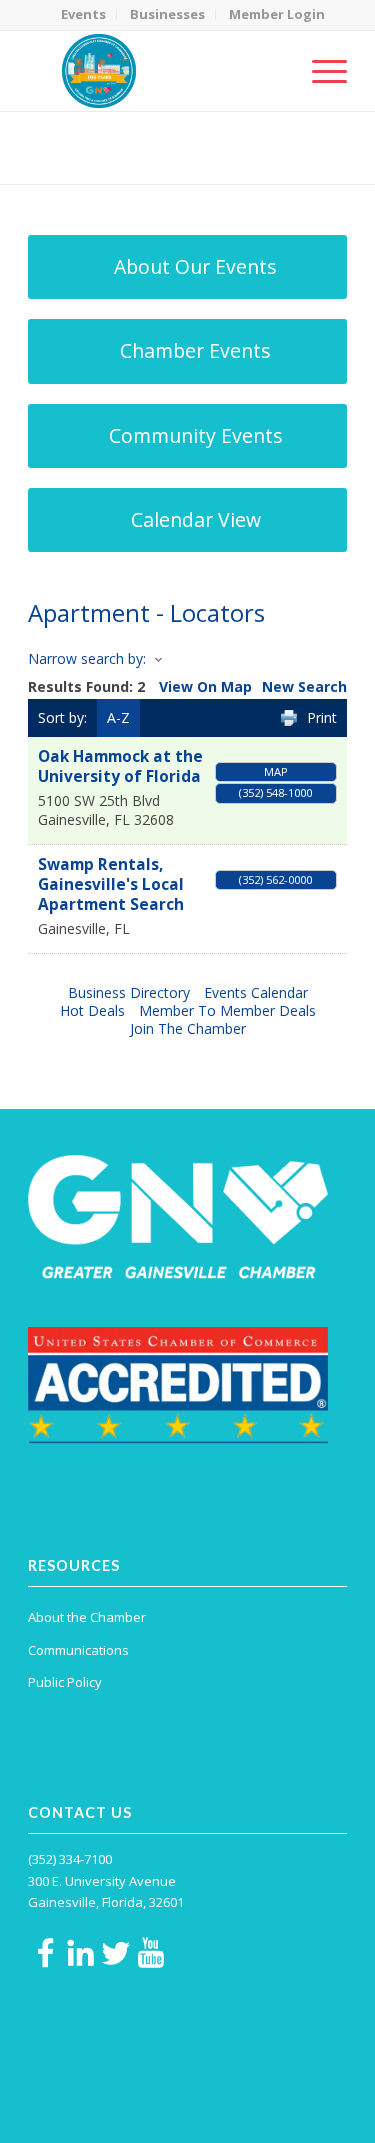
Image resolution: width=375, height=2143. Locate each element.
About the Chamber (87, 1617)
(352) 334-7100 (70, 1859)
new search (304, 686)
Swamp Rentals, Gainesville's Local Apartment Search (111, 884)
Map (276, 771)
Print (322, 717)
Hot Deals (92, 1010)
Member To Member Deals (227, 1010)
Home (125, 160)
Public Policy (65, 1682)
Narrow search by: (87, 658)
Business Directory (129, 992)
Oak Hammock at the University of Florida (120, 766)
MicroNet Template (97, 139)
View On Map (205, 686)
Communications (78, 1650)
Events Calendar (256, 992)
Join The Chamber (188, 1028)
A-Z (118, 717)
